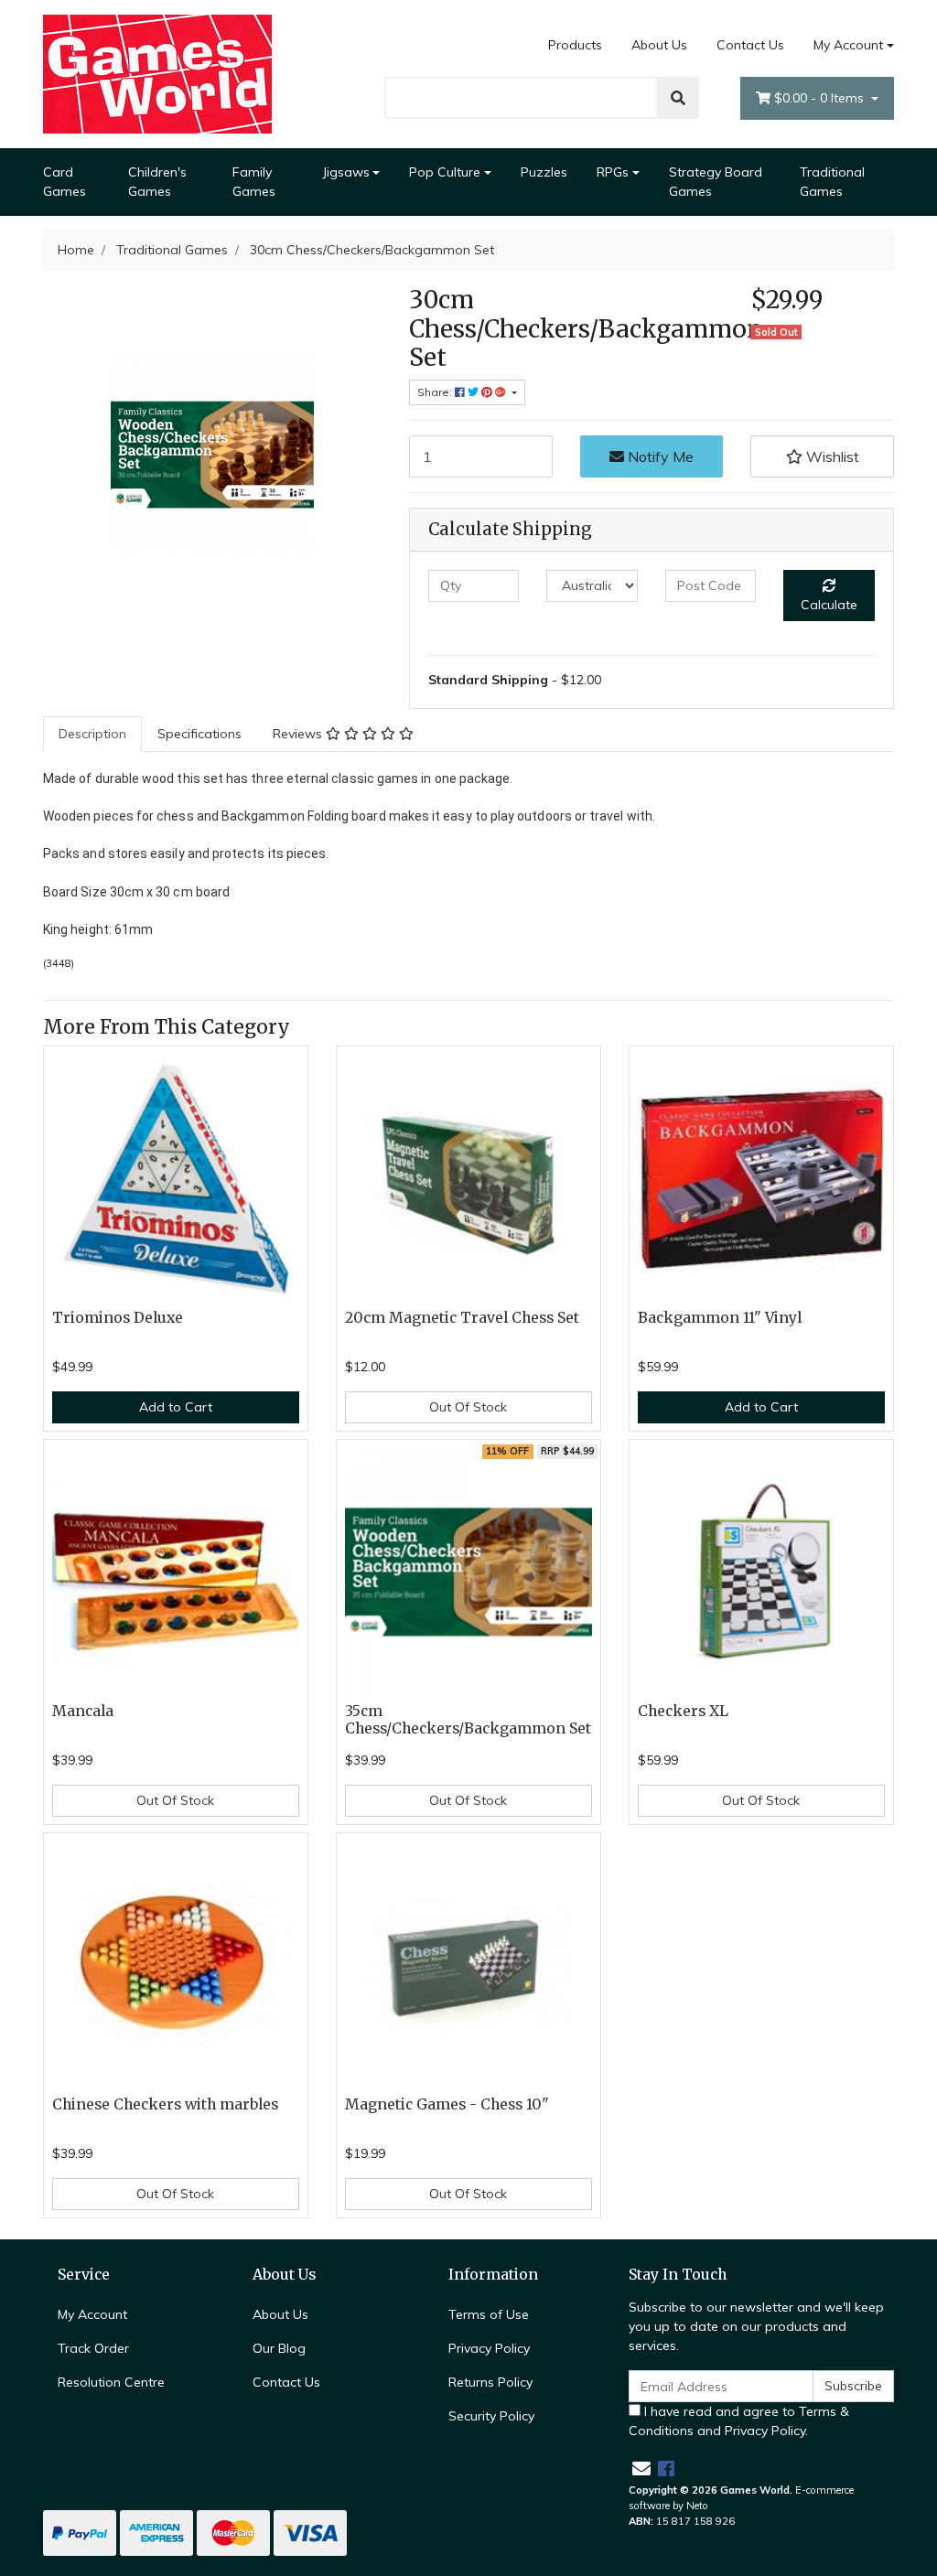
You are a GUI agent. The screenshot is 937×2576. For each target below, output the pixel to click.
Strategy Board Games (716, 182)
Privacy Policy (489, 2348)
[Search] (678, 98)
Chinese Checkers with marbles (165, 2104)
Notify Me (659, 456)
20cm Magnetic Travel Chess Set (462, 1318)
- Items (821, 98)
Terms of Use (489, 2314)
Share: (436, 392)
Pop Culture (445, 172)
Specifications (199, 734)
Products (575, 45)
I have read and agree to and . (739, 2421)
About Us (659, 45)
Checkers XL (683, 1711)
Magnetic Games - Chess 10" (447, 2104)
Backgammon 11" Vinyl (720, 1318)
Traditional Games (832, 182)
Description (92, 734)
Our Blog (279, 2348)
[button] (822, 456)
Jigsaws (346, 172)
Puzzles (544, 172)
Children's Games (157, 182)
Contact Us (750, 45)
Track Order (93, 2348)
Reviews (299, 734)
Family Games (254, 182)
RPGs (613, 172)
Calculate (829, 605)
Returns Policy (490, 2382)
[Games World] (157, 73)
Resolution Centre (111, 2382)
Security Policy (491, 2416)
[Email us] (641, 2469)
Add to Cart (176, 1407)
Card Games (65, 182)
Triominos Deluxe (118, 1318)
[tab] (92, 734)
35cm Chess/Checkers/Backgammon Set (468, 1720)
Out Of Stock (468, 1407)
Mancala (83, 1711)
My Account (848, 45)
